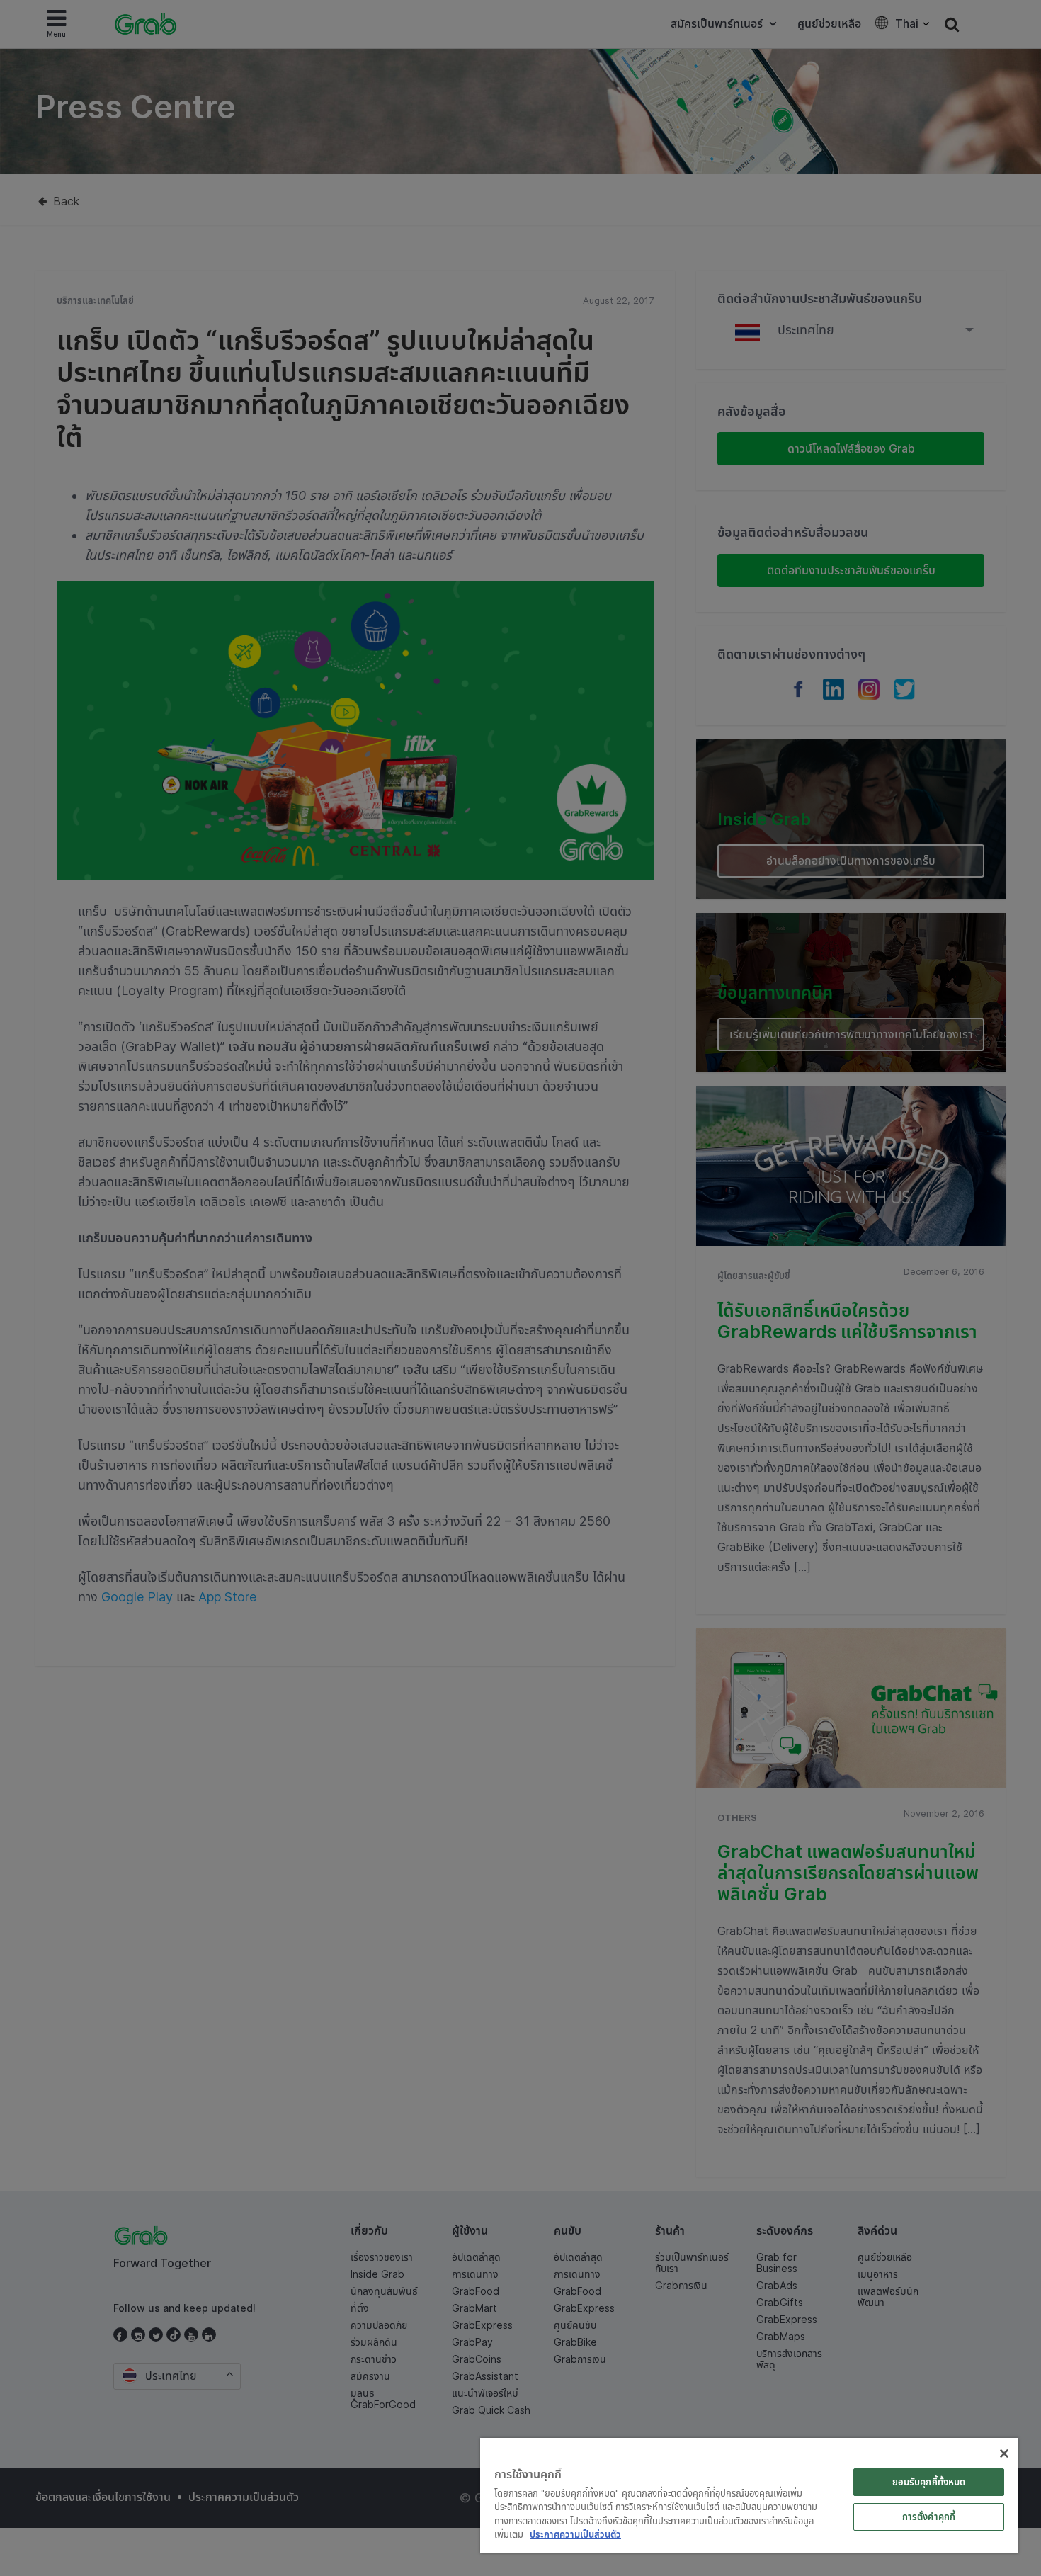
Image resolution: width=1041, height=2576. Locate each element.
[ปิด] (1004, 2453)
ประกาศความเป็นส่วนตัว (575, 2534)
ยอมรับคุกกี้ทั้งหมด (929, 2482)
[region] (749, 2496)
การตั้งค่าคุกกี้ (929, 2517)
